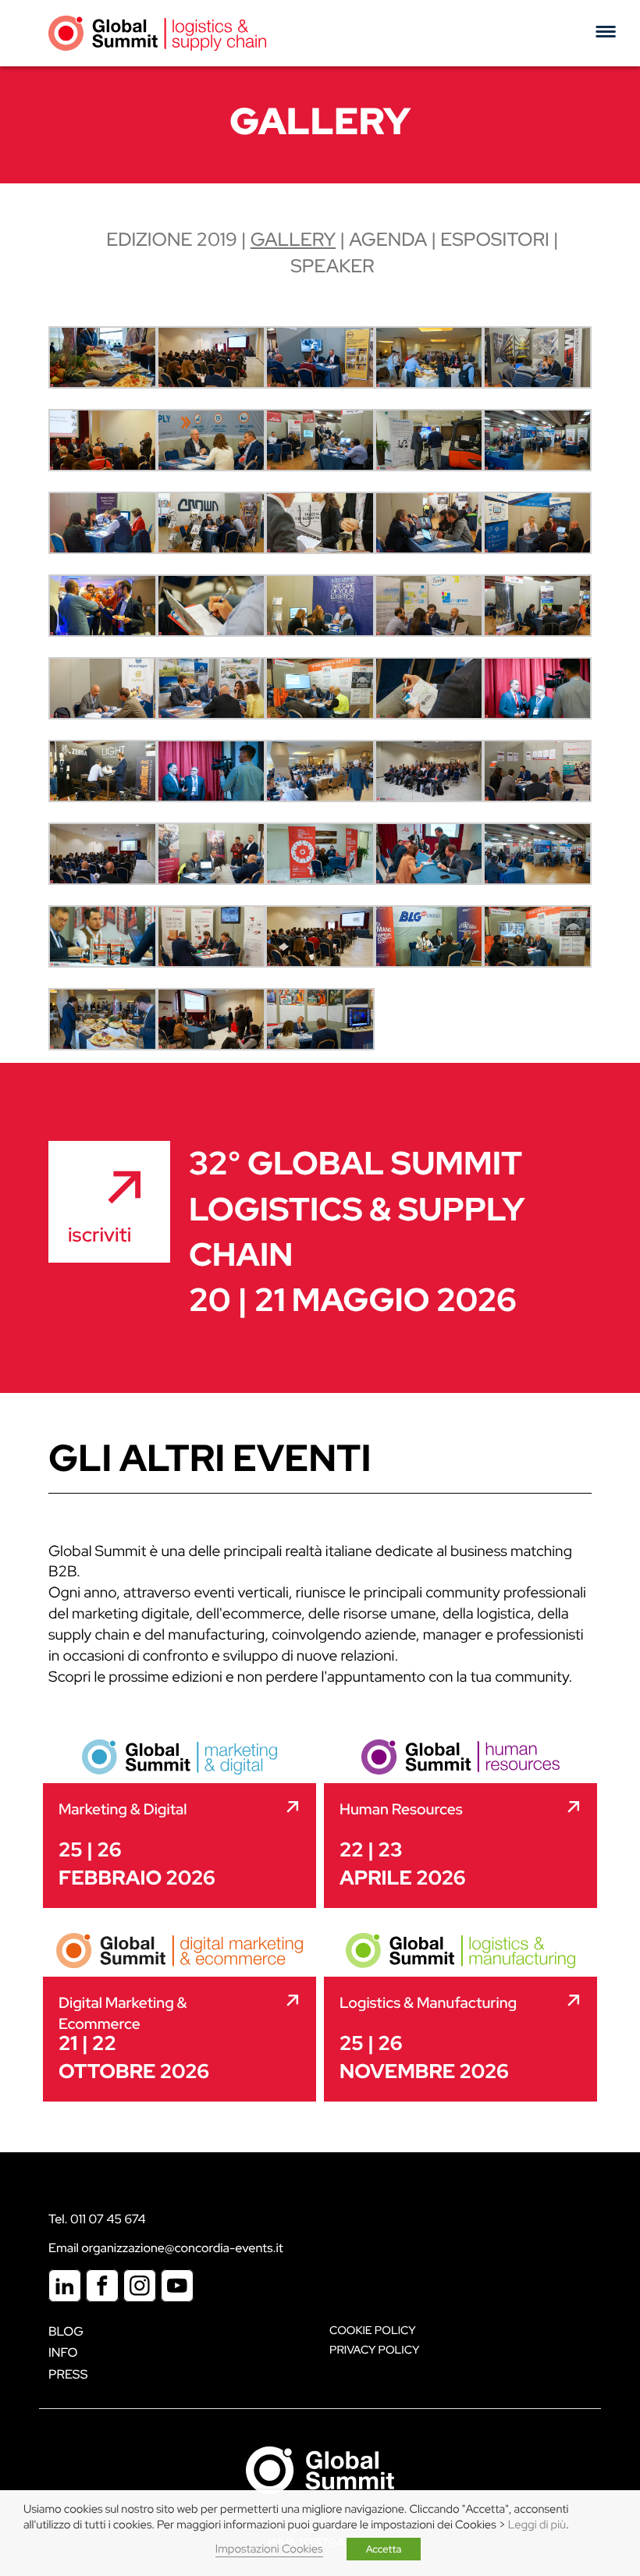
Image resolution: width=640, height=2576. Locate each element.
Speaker (332, 266)
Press (68, 2374)
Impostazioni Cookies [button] (269, 2549)
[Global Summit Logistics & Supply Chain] (157, 33)
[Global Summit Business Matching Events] (320, 2469)
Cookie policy (373, 2331)
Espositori (495, 240)
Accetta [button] (384, 2549)
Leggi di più (537, 2525)
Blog (66, 2331)
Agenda (388, 240)
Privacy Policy (374, 2350)
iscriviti (100, 1235)
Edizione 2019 (171, 240)
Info (63, 2352)
